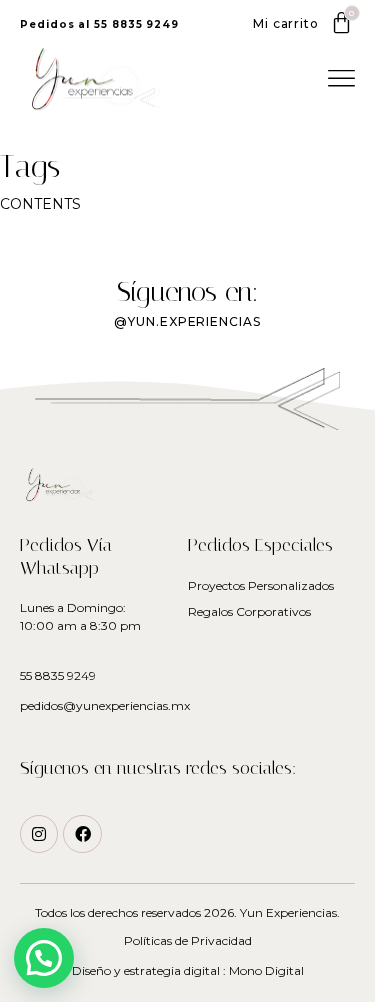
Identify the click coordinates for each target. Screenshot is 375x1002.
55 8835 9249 (58, 675)
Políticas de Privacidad (188, 940)
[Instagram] (39, 834)
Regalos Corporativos (249, 611)
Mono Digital (266, 970)
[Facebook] (82, 834)
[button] (99, 24)
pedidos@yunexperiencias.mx (105, 705)
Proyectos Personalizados (261, 585)
